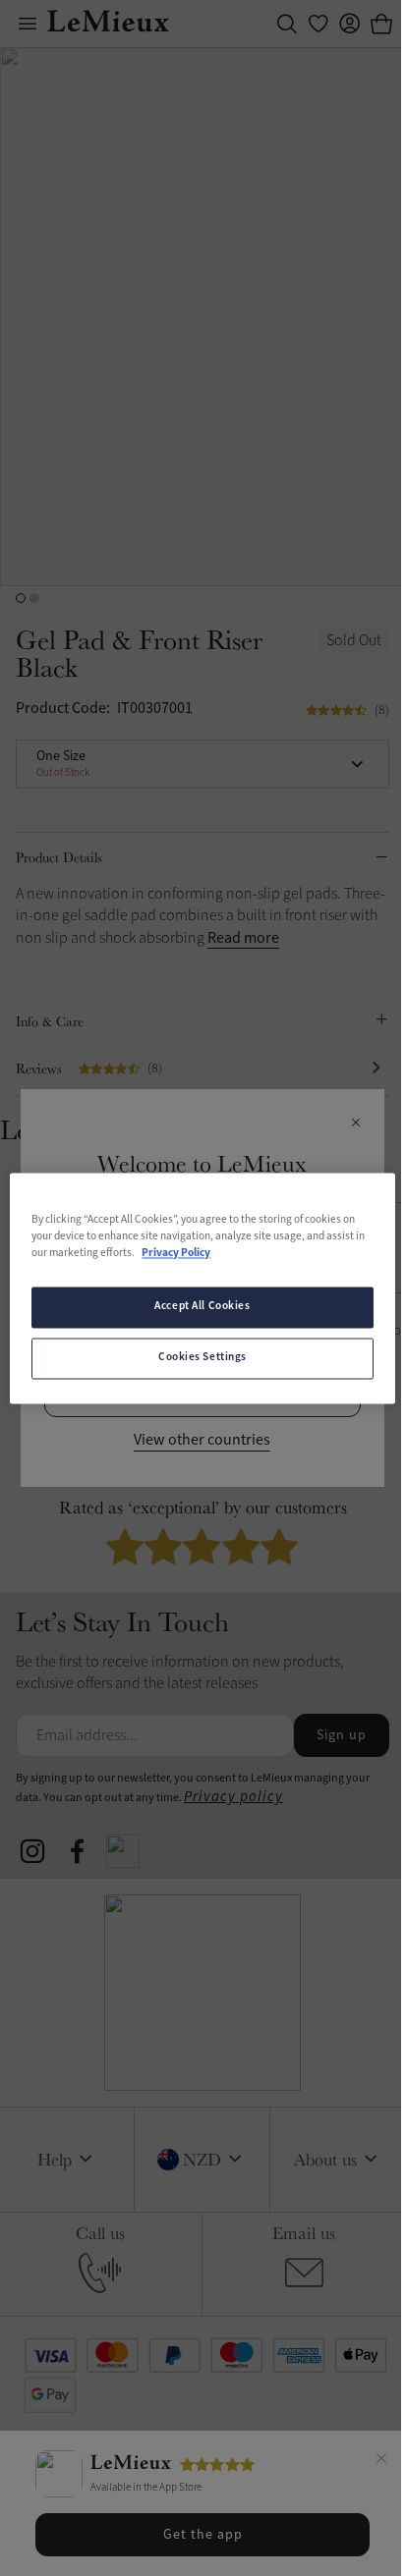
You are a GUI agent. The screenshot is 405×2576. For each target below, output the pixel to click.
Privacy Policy (176, 1253)
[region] (202, 1288)
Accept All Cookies (202, 1306)
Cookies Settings (202, 1357)
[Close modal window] (355, 1124)
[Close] (381, 2461)
